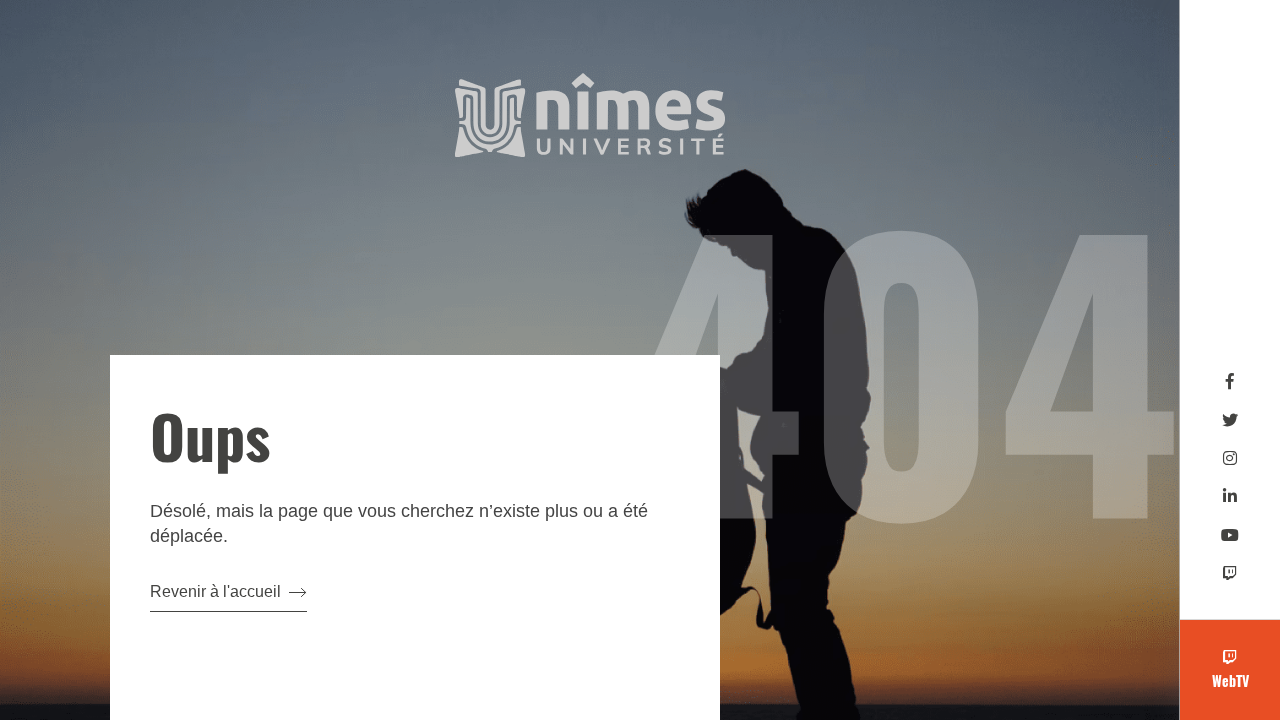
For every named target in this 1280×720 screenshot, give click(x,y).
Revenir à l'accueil (215, 591)
